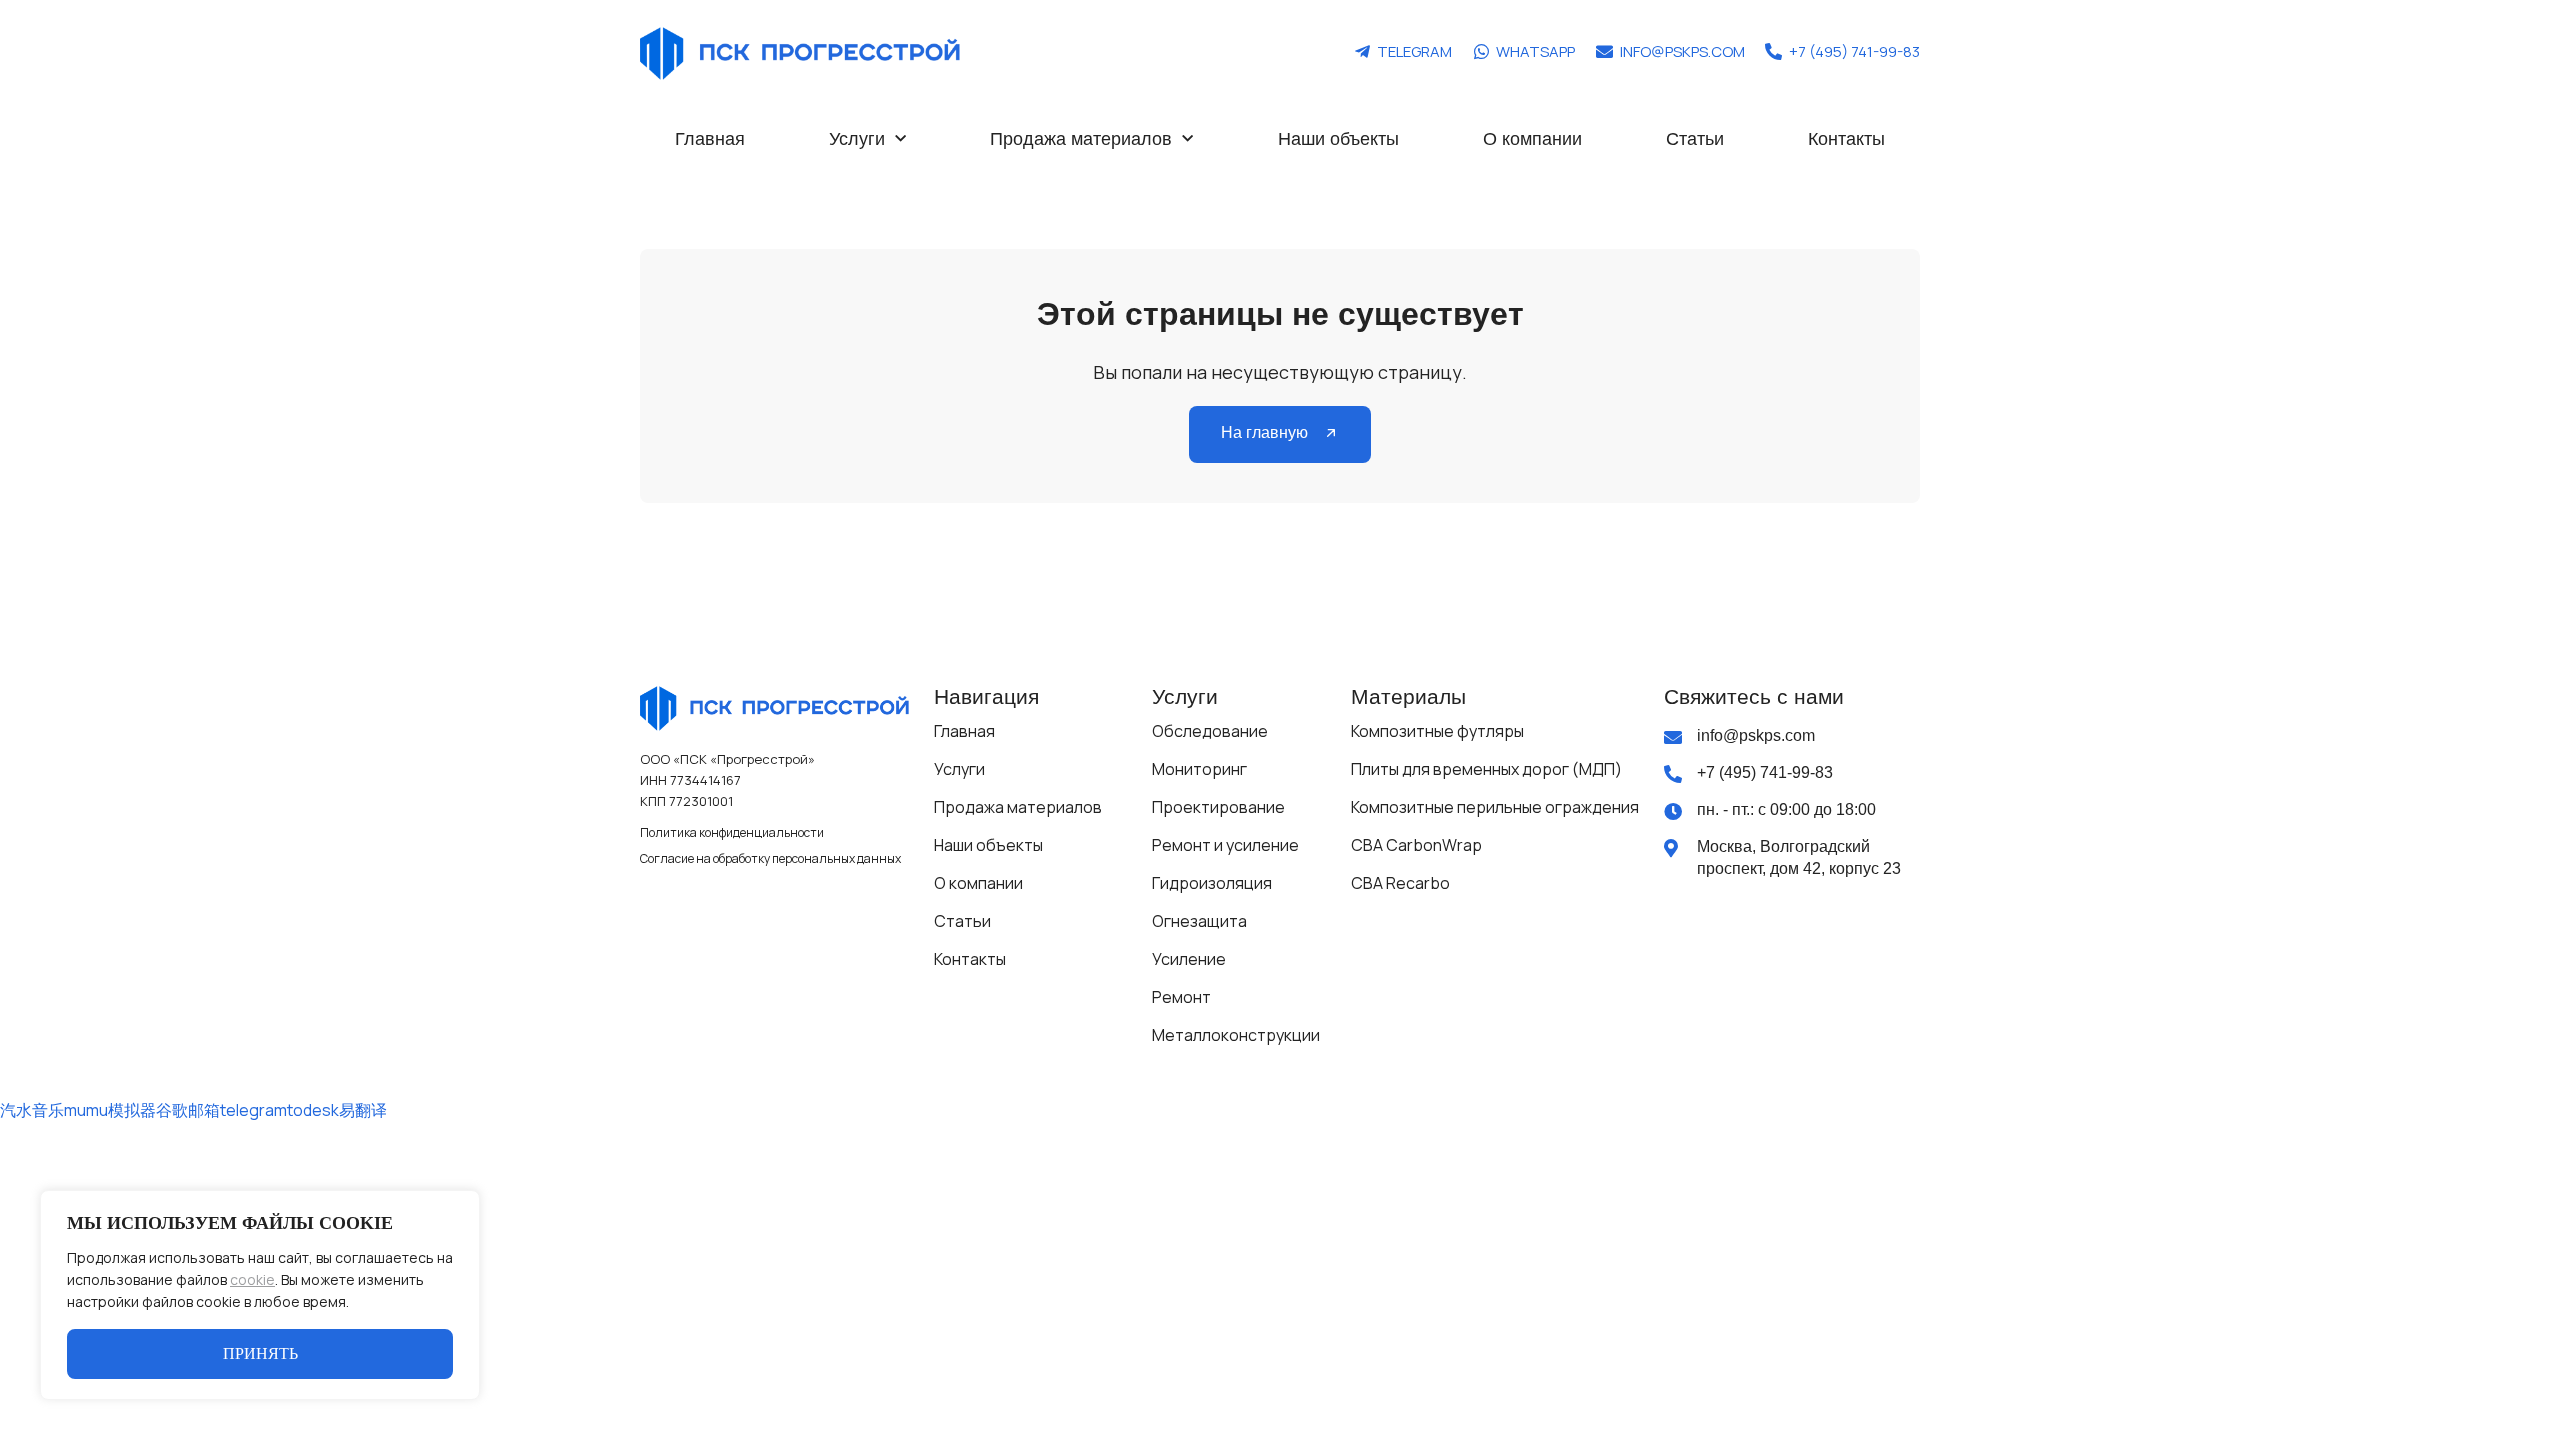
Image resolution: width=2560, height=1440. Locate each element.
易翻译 (363, 1110)
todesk (313, 1110)
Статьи (1695, 139)
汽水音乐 (32, 1110)
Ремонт (1181, 997)
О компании (1532, 139)
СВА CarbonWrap (1416, 845)
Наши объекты (1338, 139)
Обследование (1210, 731)
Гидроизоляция (1212, 883)
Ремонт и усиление (1225, 845)
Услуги (857, 139)
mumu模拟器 (110, 1110)
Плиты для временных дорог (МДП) (1486, 769)
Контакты (1846, 139)
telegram (253, 1110)
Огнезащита (1199, 921)
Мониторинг (1199, 769)
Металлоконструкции (1236, 1035)
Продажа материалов (1081, 139)
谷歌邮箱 (188, 1110)
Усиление (1189, 959)
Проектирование (1218, 807)
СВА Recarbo (1400, 883)
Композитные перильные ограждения (1495, 807)
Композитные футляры (1437, 731)
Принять (260, 1353)
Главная (710, 139)
